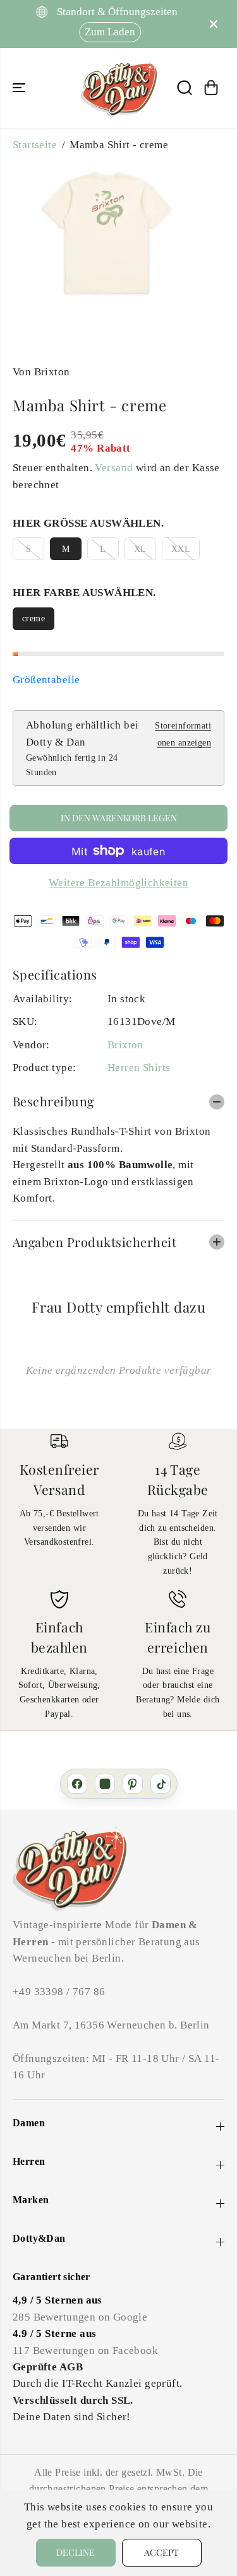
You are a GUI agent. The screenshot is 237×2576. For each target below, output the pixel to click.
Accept (161, 2552)
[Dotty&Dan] (119, 88)
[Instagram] (105, 1784)
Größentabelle (46, 680)
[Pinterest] (133, 1784)
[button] (20, 88)
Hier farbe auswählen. (84, 593)
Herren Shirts (139, 1068)
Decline (76, 2552)
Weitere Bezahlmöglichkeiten (118, 883)
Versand (114, 468)
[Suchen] (185, 88)
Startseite (35, 145)
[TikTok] (161, 1784)
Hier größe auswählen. (88, 523)
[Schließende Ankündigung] (214, 24)
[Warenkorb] (211, 88)
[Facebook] (77, 1784)
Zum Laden (106, 32)
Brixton (125, 1045)
